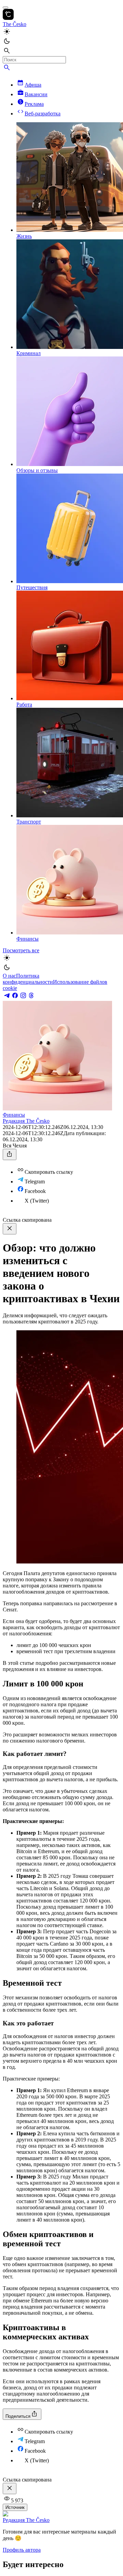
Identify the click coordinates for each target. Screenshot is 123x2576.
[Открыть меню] (5, 8)
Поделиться (18, 2416)
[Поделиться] (10, 1154)
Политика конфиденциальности (28, 979)
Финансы (14, 1115)
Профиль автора (22, 2550)
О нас (9, 976)
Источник (15, 2507)
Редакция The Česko (26, 1121)
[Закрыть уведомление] (10, 1229)
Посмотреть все (21, 950)
